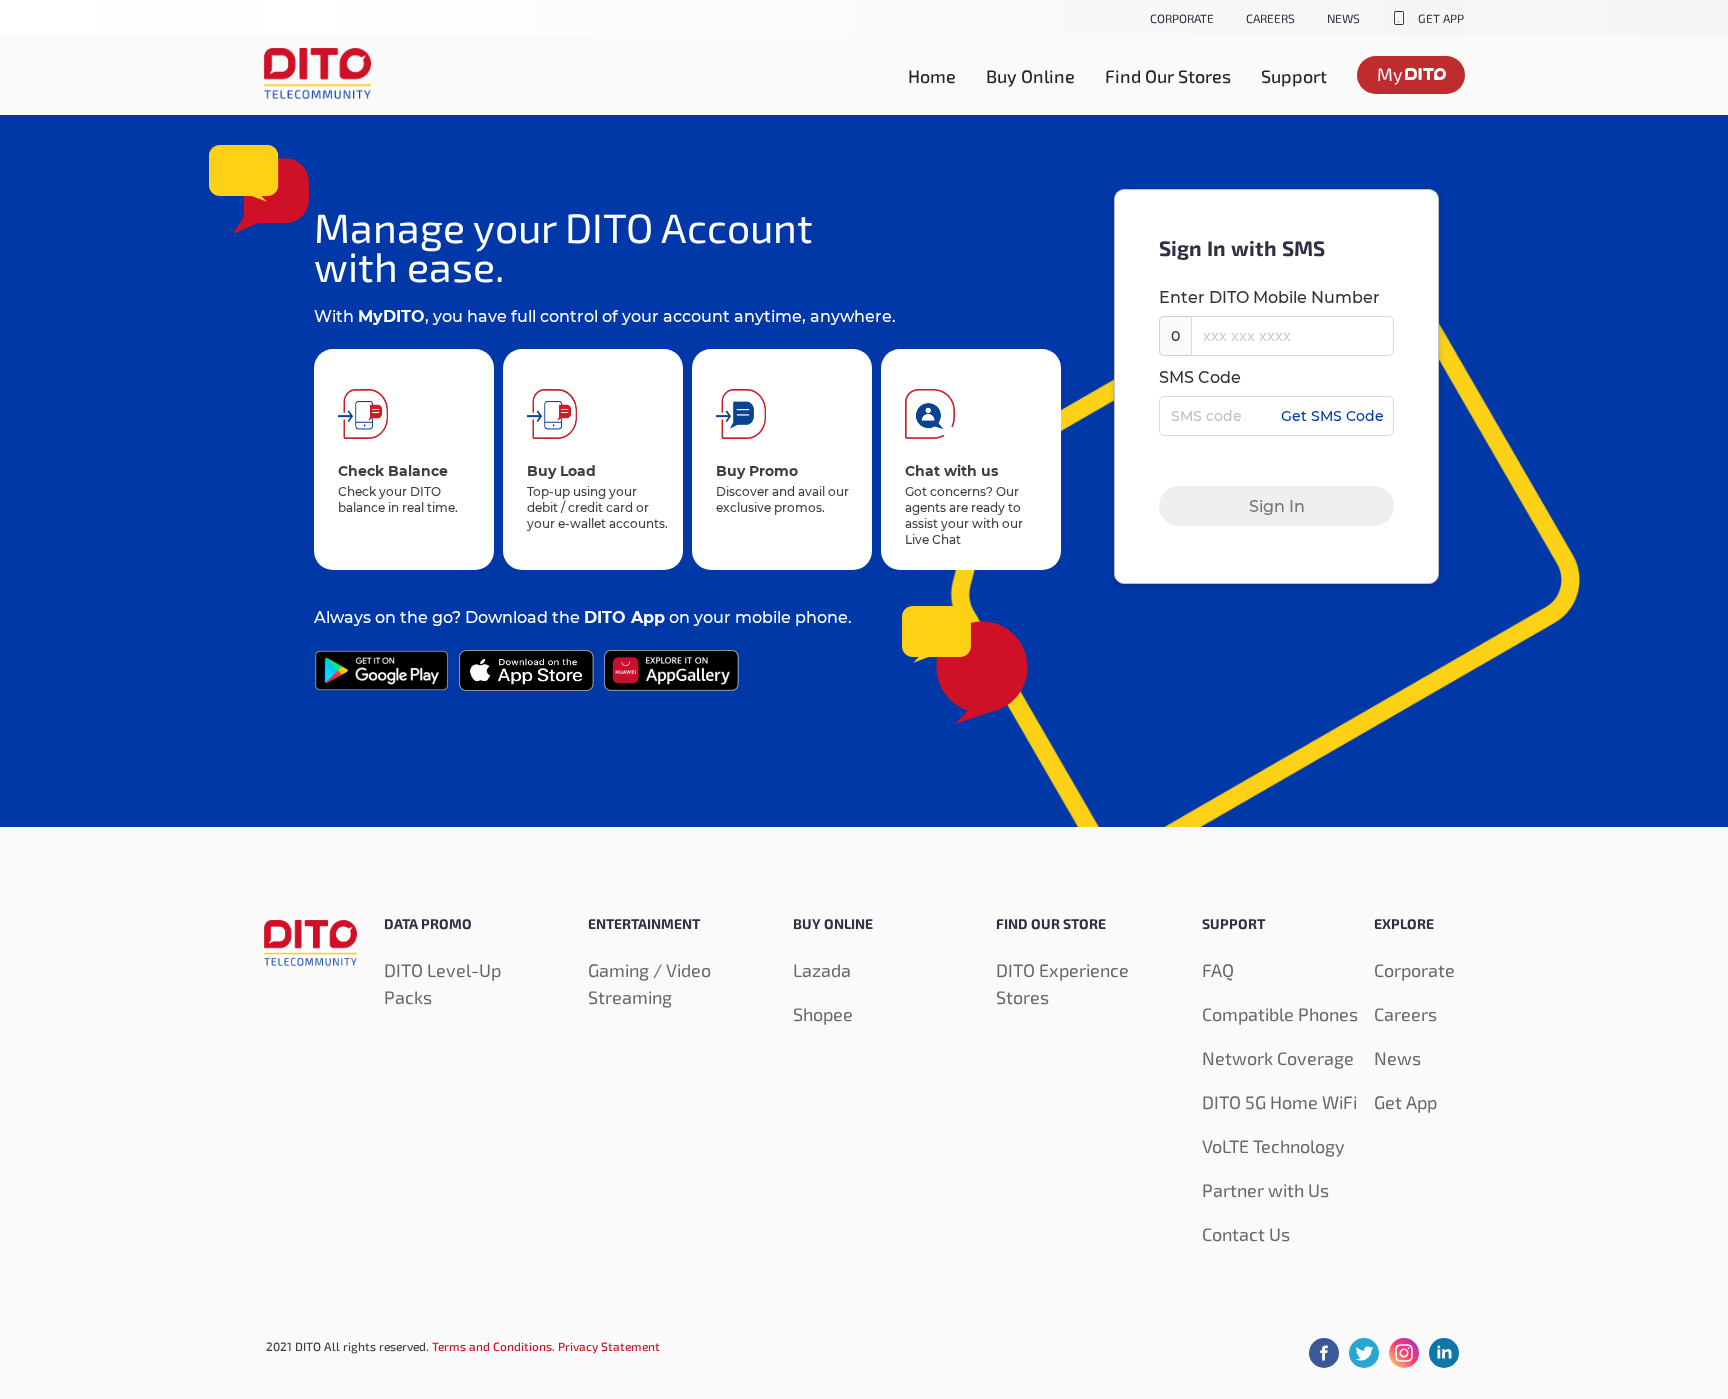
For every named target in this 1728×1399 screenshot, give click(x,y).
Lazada (822, 970)
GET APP (1441, 18)
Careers (1405, 1014)
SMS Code (1200, 377)
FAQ (1218, 970)
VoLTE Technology (1273, 1146)
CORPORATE (1182, 18)
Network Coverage (1278, 1058)
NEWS (1343, 18)
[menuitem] (932, 76)
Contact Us (1246, 1234)
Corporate (1414, 970)
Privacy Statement (609, 1346)
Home (932, 76)
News (1397, 1058)
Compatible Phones (1280, 1014)
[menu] (864, 75)
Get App (1405, 1102)
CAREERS (1270, 18)
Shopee (823, 1014)
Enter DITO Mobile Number (1269, 297)
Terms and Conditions (492, 1346)
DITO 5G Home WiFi (1279, 1102)
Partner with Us (1265, 1190)
